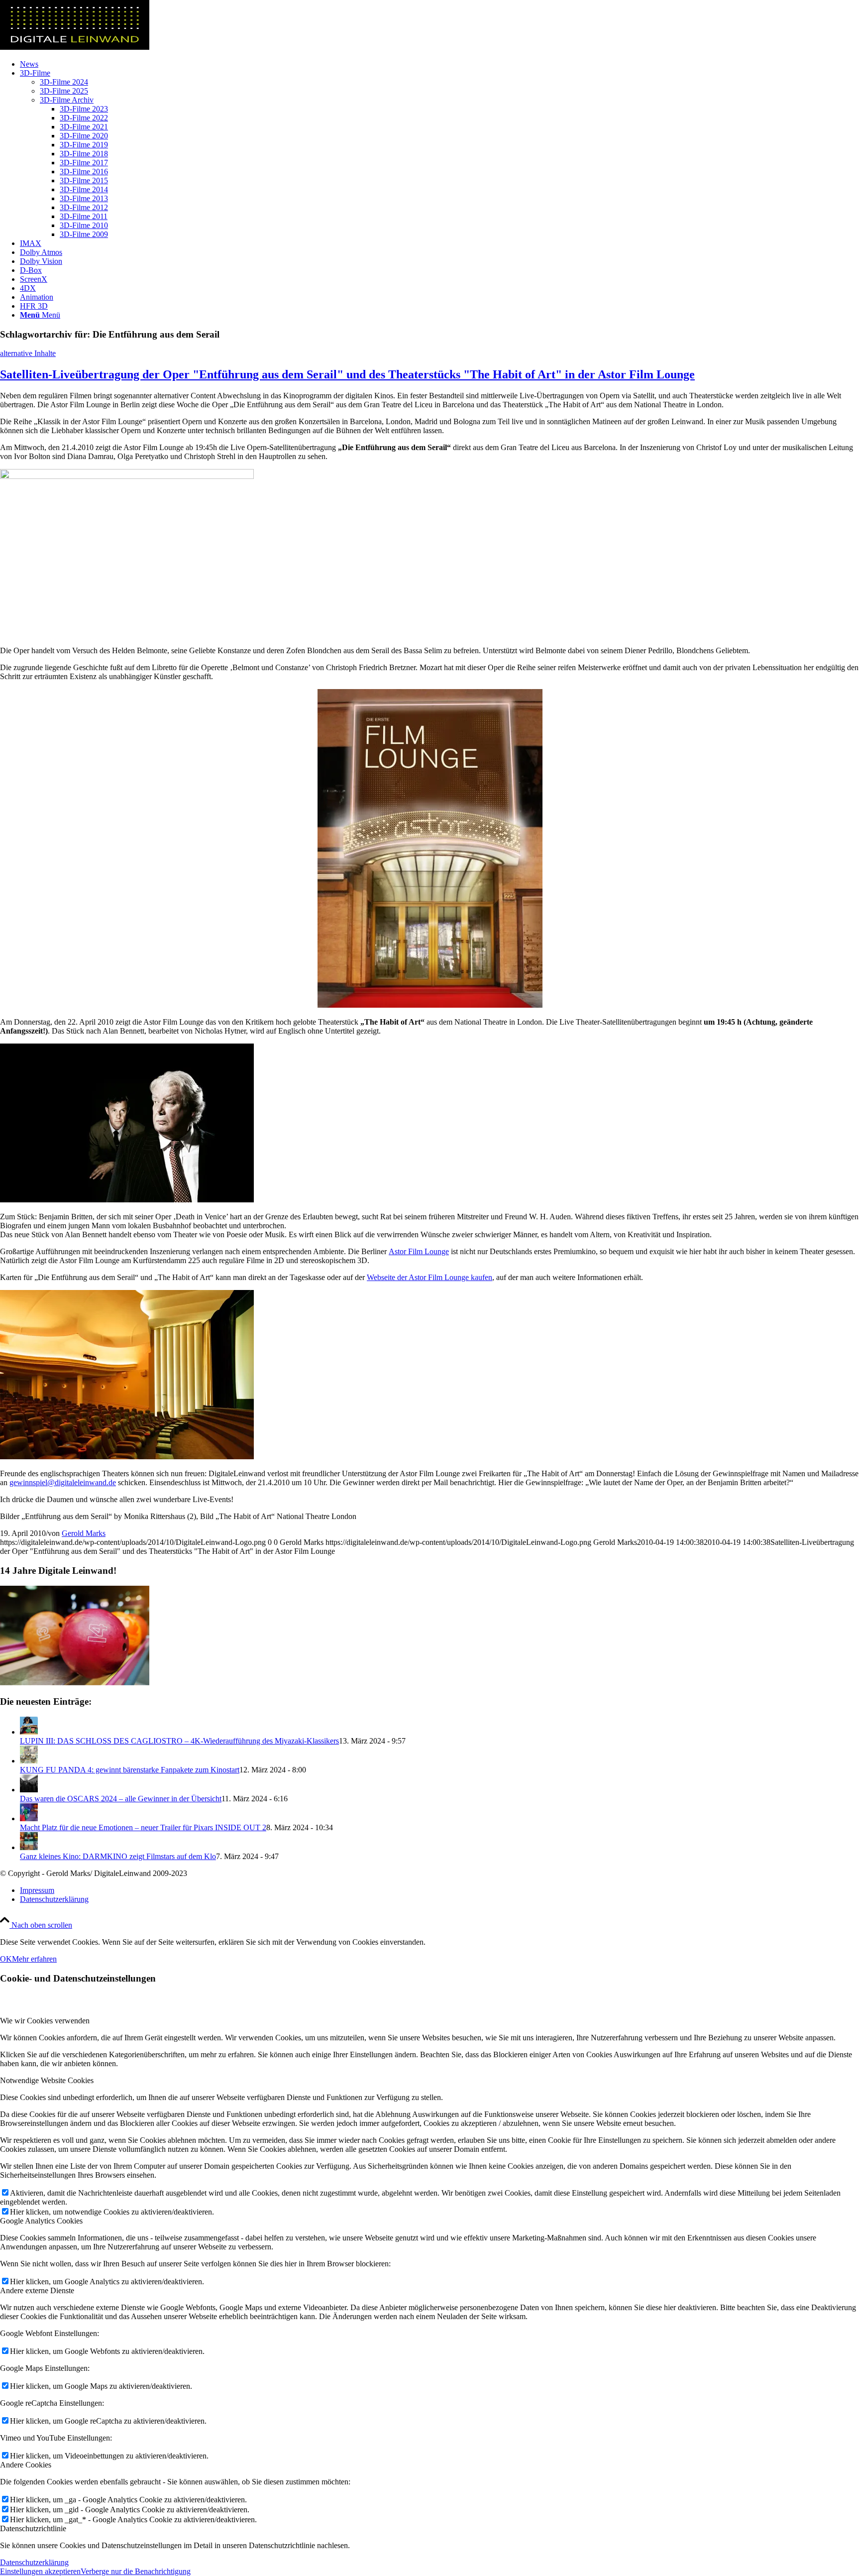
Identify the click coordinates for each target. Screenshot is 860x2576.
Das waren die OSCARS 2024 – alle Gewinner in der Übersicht (121, 1799)
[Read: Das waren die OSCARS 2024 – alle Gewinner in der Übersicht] (29, 1790)
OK (6, 1959)
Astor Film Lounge (419, 1251)
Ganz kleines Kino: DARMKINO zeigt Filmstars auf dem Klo (118, 1856)
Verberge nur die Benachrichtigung (136, 2571)
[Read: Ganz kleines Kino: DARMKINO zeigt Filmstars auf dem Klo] (29, 1847)
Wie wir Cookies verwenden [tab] (45, 2021)
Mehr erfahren (34, 1959)
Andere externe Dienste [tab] (37, 2290)
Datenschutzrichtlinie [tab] (33, 2528)
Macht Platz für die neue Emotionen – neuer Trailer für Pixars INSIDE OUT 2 (143, 1827)
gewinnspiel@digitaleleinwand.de (63, 1482)
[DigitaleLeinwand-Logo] (75, 47)
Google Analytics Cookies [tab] (41, 2221)
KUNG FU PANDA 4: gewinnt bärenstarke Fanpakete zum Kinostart (130, 1770)
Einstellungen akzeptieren (40, 2571)
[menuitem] (440, 64)
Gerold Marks (84, 1533)
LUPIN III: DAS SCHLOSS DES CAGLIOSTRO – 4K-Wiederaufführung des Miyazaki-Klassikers (179, 1741)
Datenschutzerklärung (34, 2562)
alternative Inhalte (28, 353)
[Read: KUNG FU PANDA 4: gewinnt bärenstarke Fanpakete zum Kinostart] (29, 1761)
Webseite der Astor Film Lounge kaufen (430, 1277)
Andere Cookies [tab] (26, 2465)
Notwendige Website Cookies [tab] (47, 2080)
